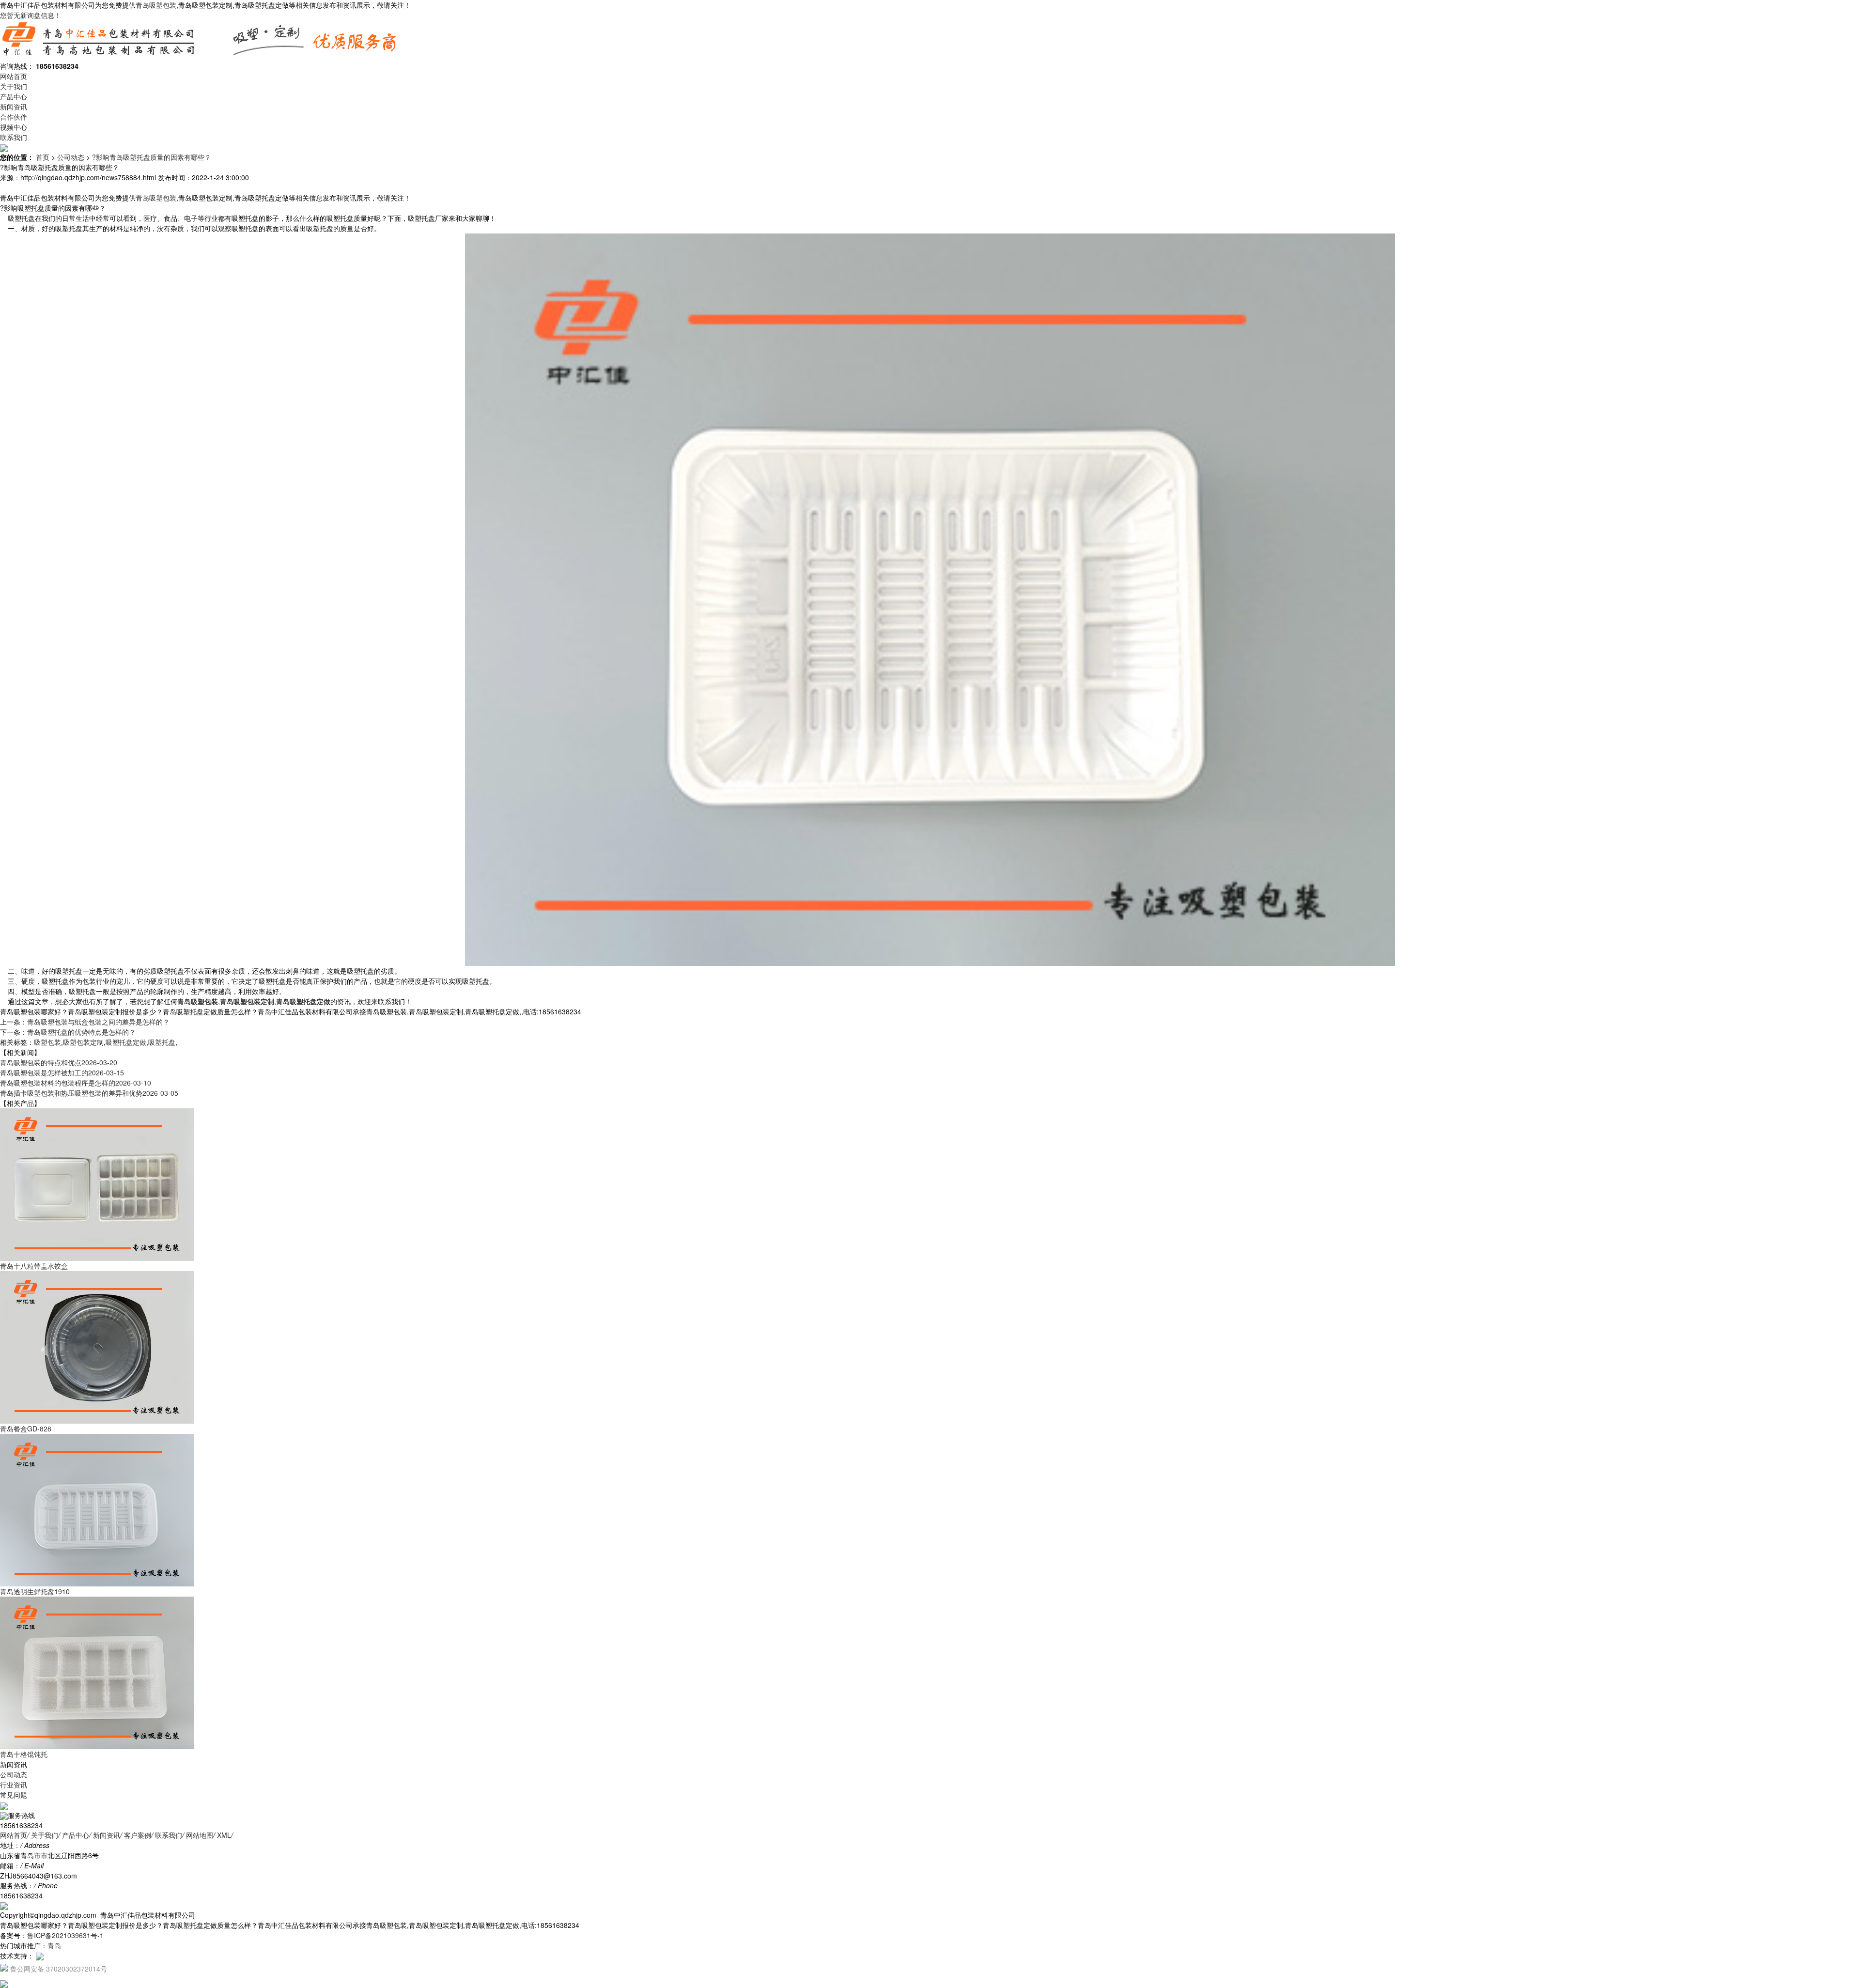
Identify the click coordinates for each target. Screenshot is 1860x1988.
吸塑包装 (47, 1042)
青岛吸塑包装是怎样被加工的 (62, 1072)
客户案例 (138, 1835)
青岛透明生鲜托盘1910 (35, 1591)
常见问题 (14, 1795)
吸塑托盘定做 (126, 1042)
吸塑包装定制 (83, 1042)
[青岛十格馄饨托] (97, 1672)
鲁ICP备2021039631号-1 (65, 1935)
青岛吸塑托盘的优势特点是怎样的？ (81, 1032)
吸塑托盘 (162, 1042)
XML (224, 1835)
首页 (43, 157)
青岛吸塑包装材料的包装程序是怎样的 (76, 1083)
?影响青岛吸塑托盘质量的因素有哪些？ (152, 157)
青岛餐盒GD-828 (26, 1429)
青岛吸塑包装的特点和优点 (59, 1062)
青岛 (54, 1945)
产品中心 (14, 96)
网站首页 (14, 76)
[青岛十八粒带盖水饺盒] (97, 1184)
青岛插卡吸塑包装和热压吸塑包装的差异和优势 (89, 1093)
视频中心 (14, 127)
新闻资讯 (14, 107)
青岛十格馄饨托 (24, 1754)
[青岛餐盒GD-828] (97, 1347)
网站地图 (200, 1835)
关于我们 (14, 86)
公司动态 (71, 157)
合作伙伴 (14, 117)
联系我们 (14, 137)
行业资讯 (14, 1785)
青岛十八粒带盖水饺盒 (34, 1266)
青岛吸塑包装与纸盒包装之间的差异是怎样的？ (98, 1022)
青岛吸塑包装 (156, 5)
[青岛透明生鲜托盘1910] (97, 1509)
